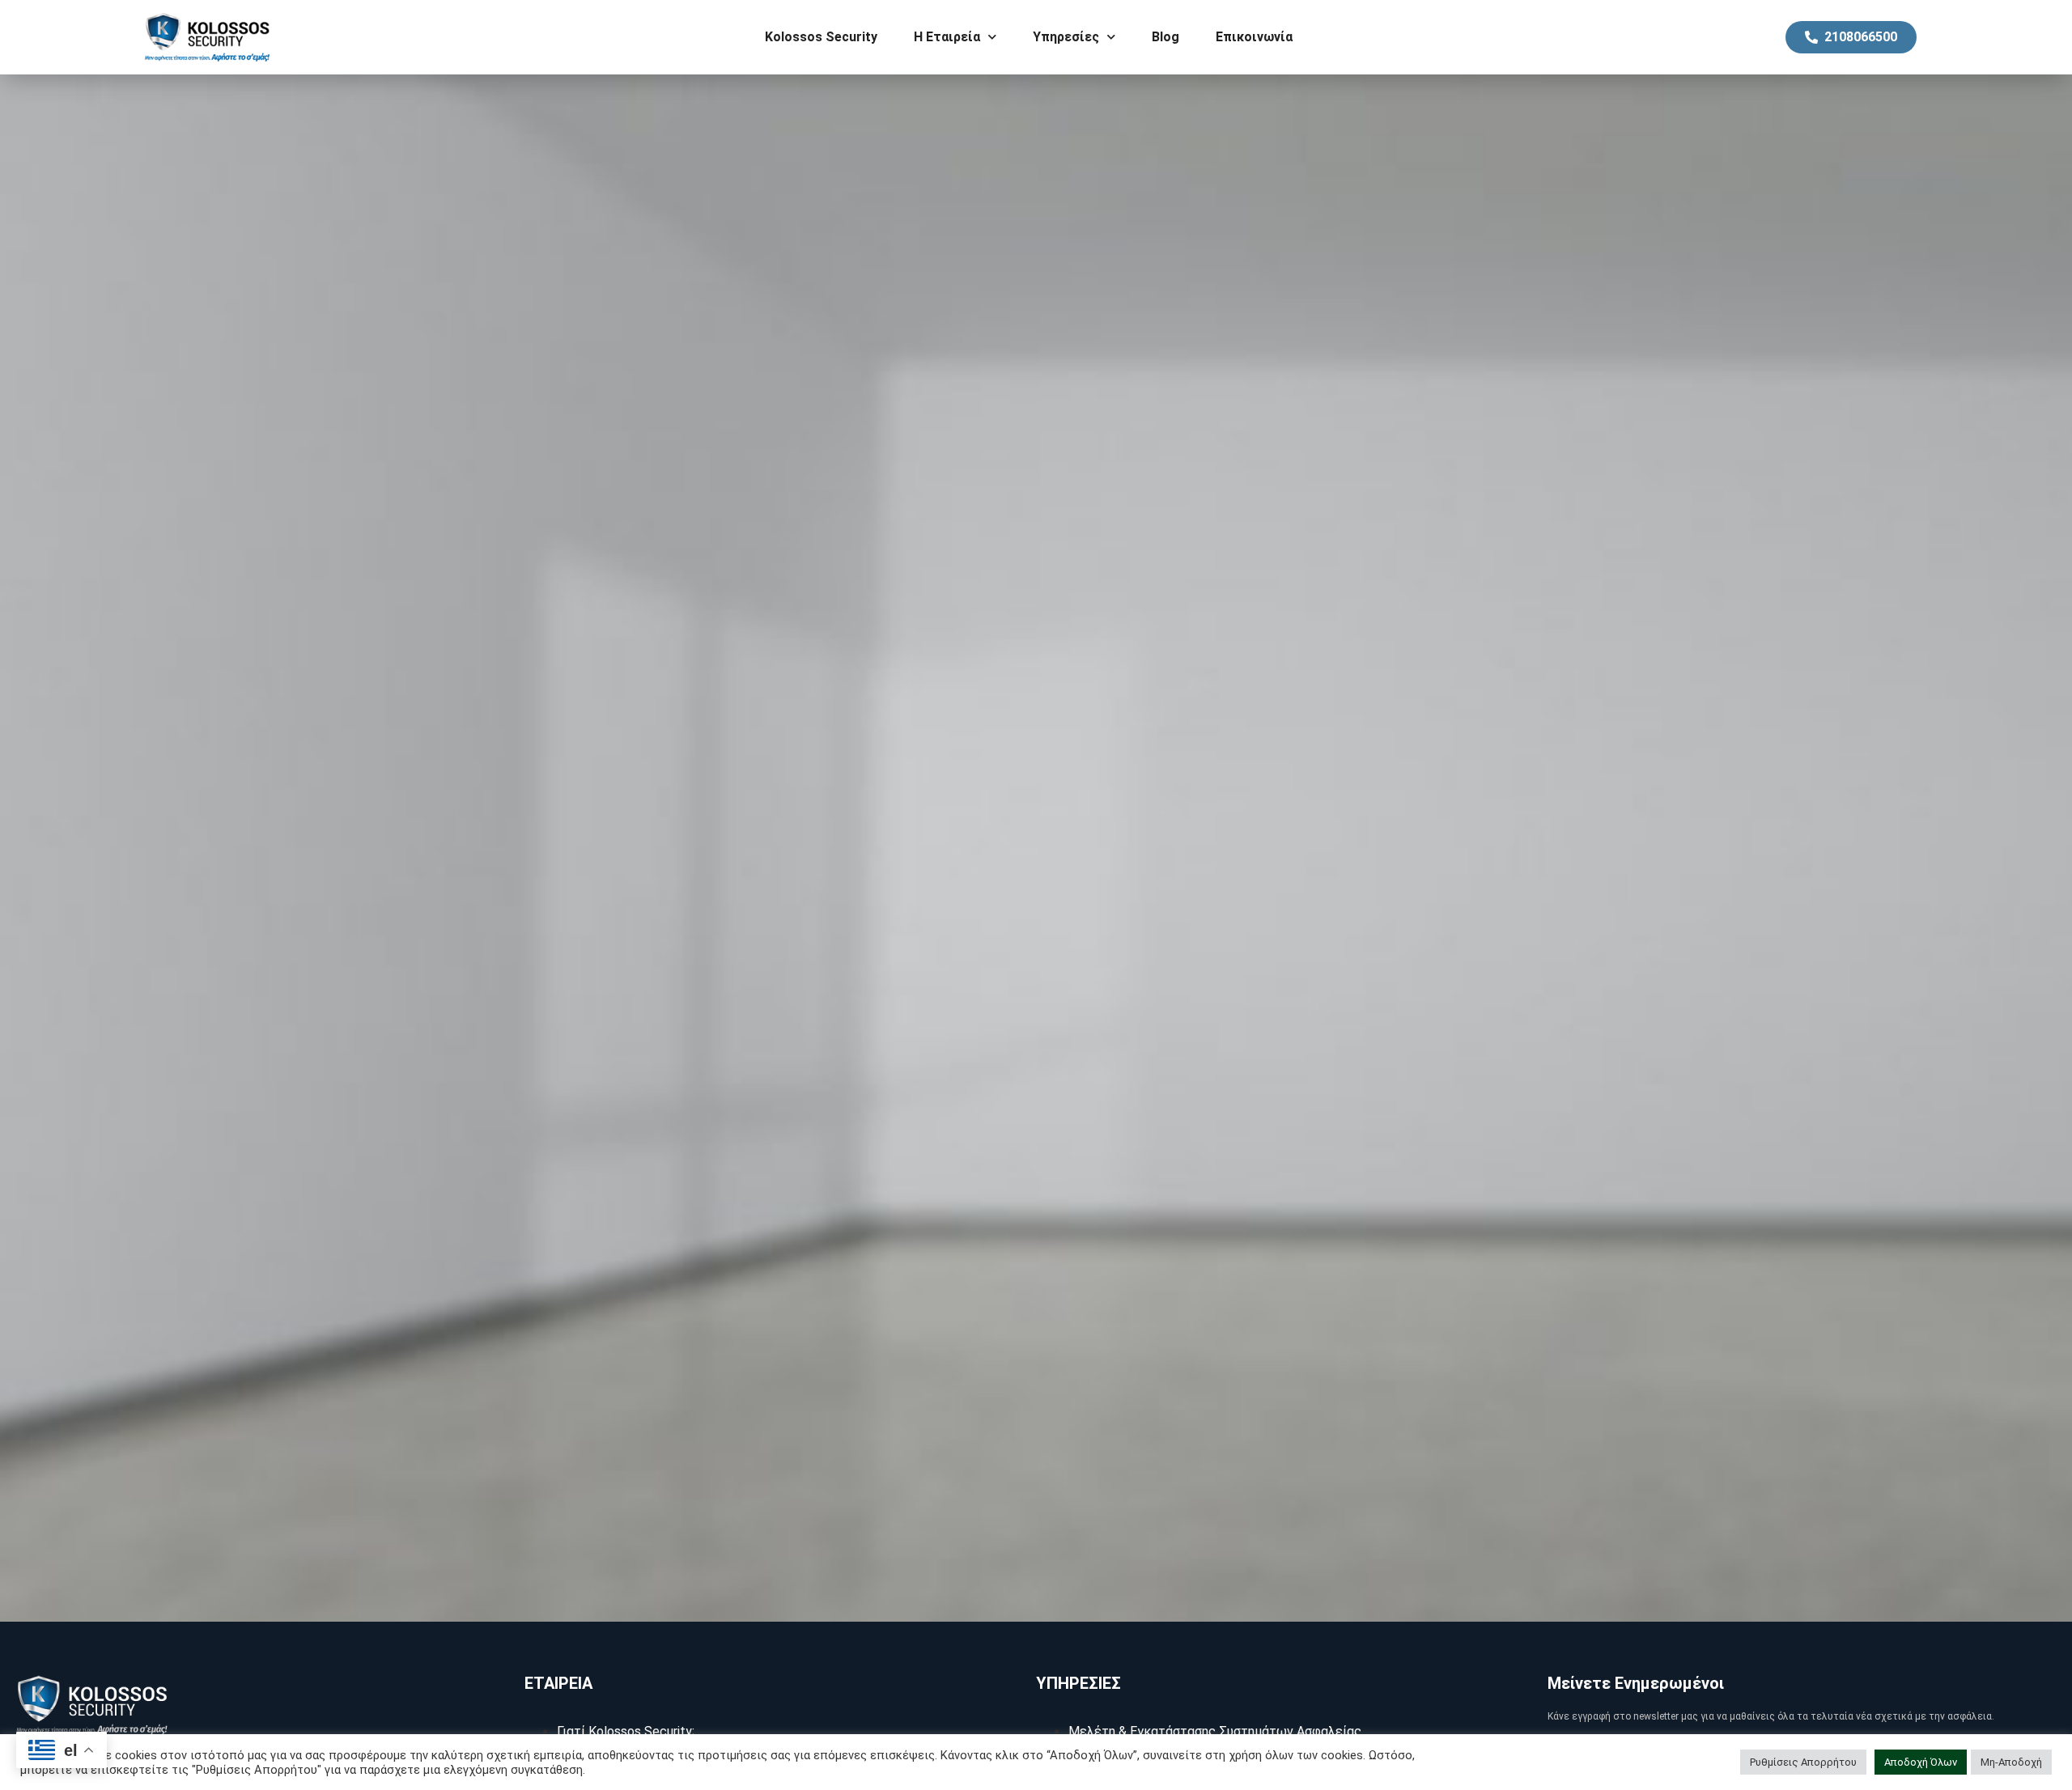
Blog (1165, 37)
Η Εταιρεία (947, 37)
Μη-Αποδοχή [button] (2011, 1762)
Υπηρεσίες (1066, 37)
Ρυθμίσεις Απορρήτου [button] (1803, 1762)
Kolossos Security (821, 37)
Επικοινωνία (1254, 37)
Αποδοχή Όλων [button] (1921, 1762)
